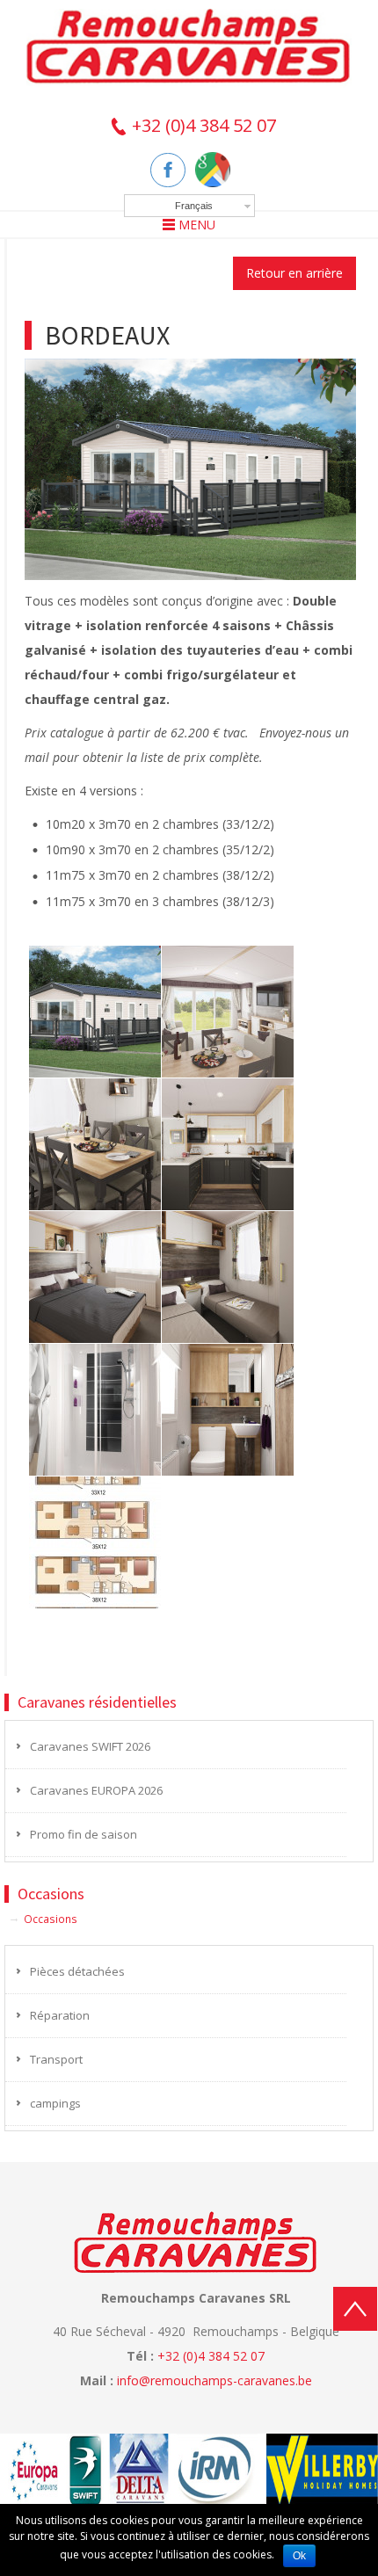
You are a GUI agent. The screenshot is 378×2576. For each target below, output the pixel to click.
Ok (299, 2556)
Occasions (51, 1919)
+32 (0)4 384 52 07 (202, 125)
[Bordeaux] (190, 468)
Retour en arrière (294, 273)
